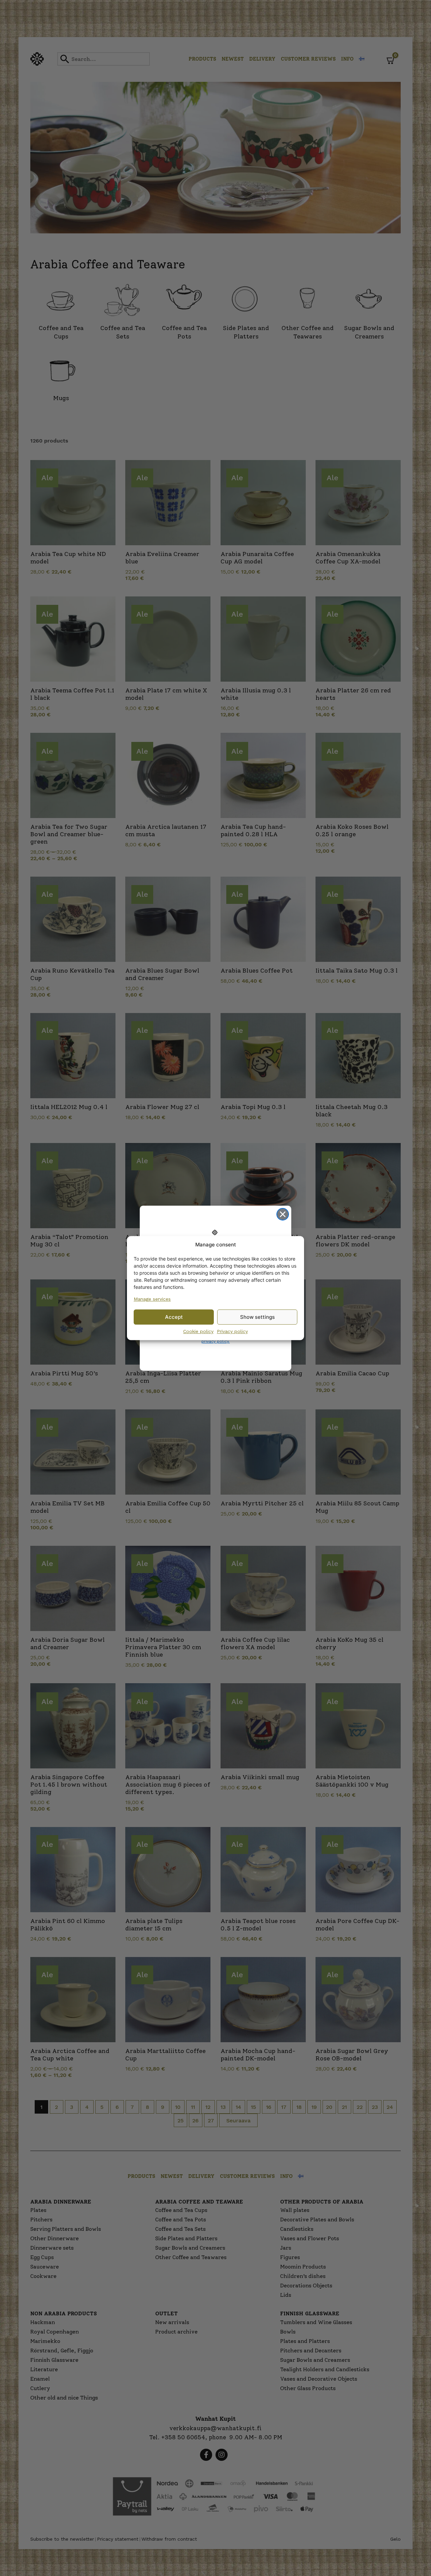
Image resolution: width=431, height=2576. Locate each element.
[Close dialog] (283, 1214)
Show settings (257, 1317)
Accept (174, 1317)
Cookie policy (198, 1331)
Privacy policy (232, 1331)
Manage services (152, 1299)
